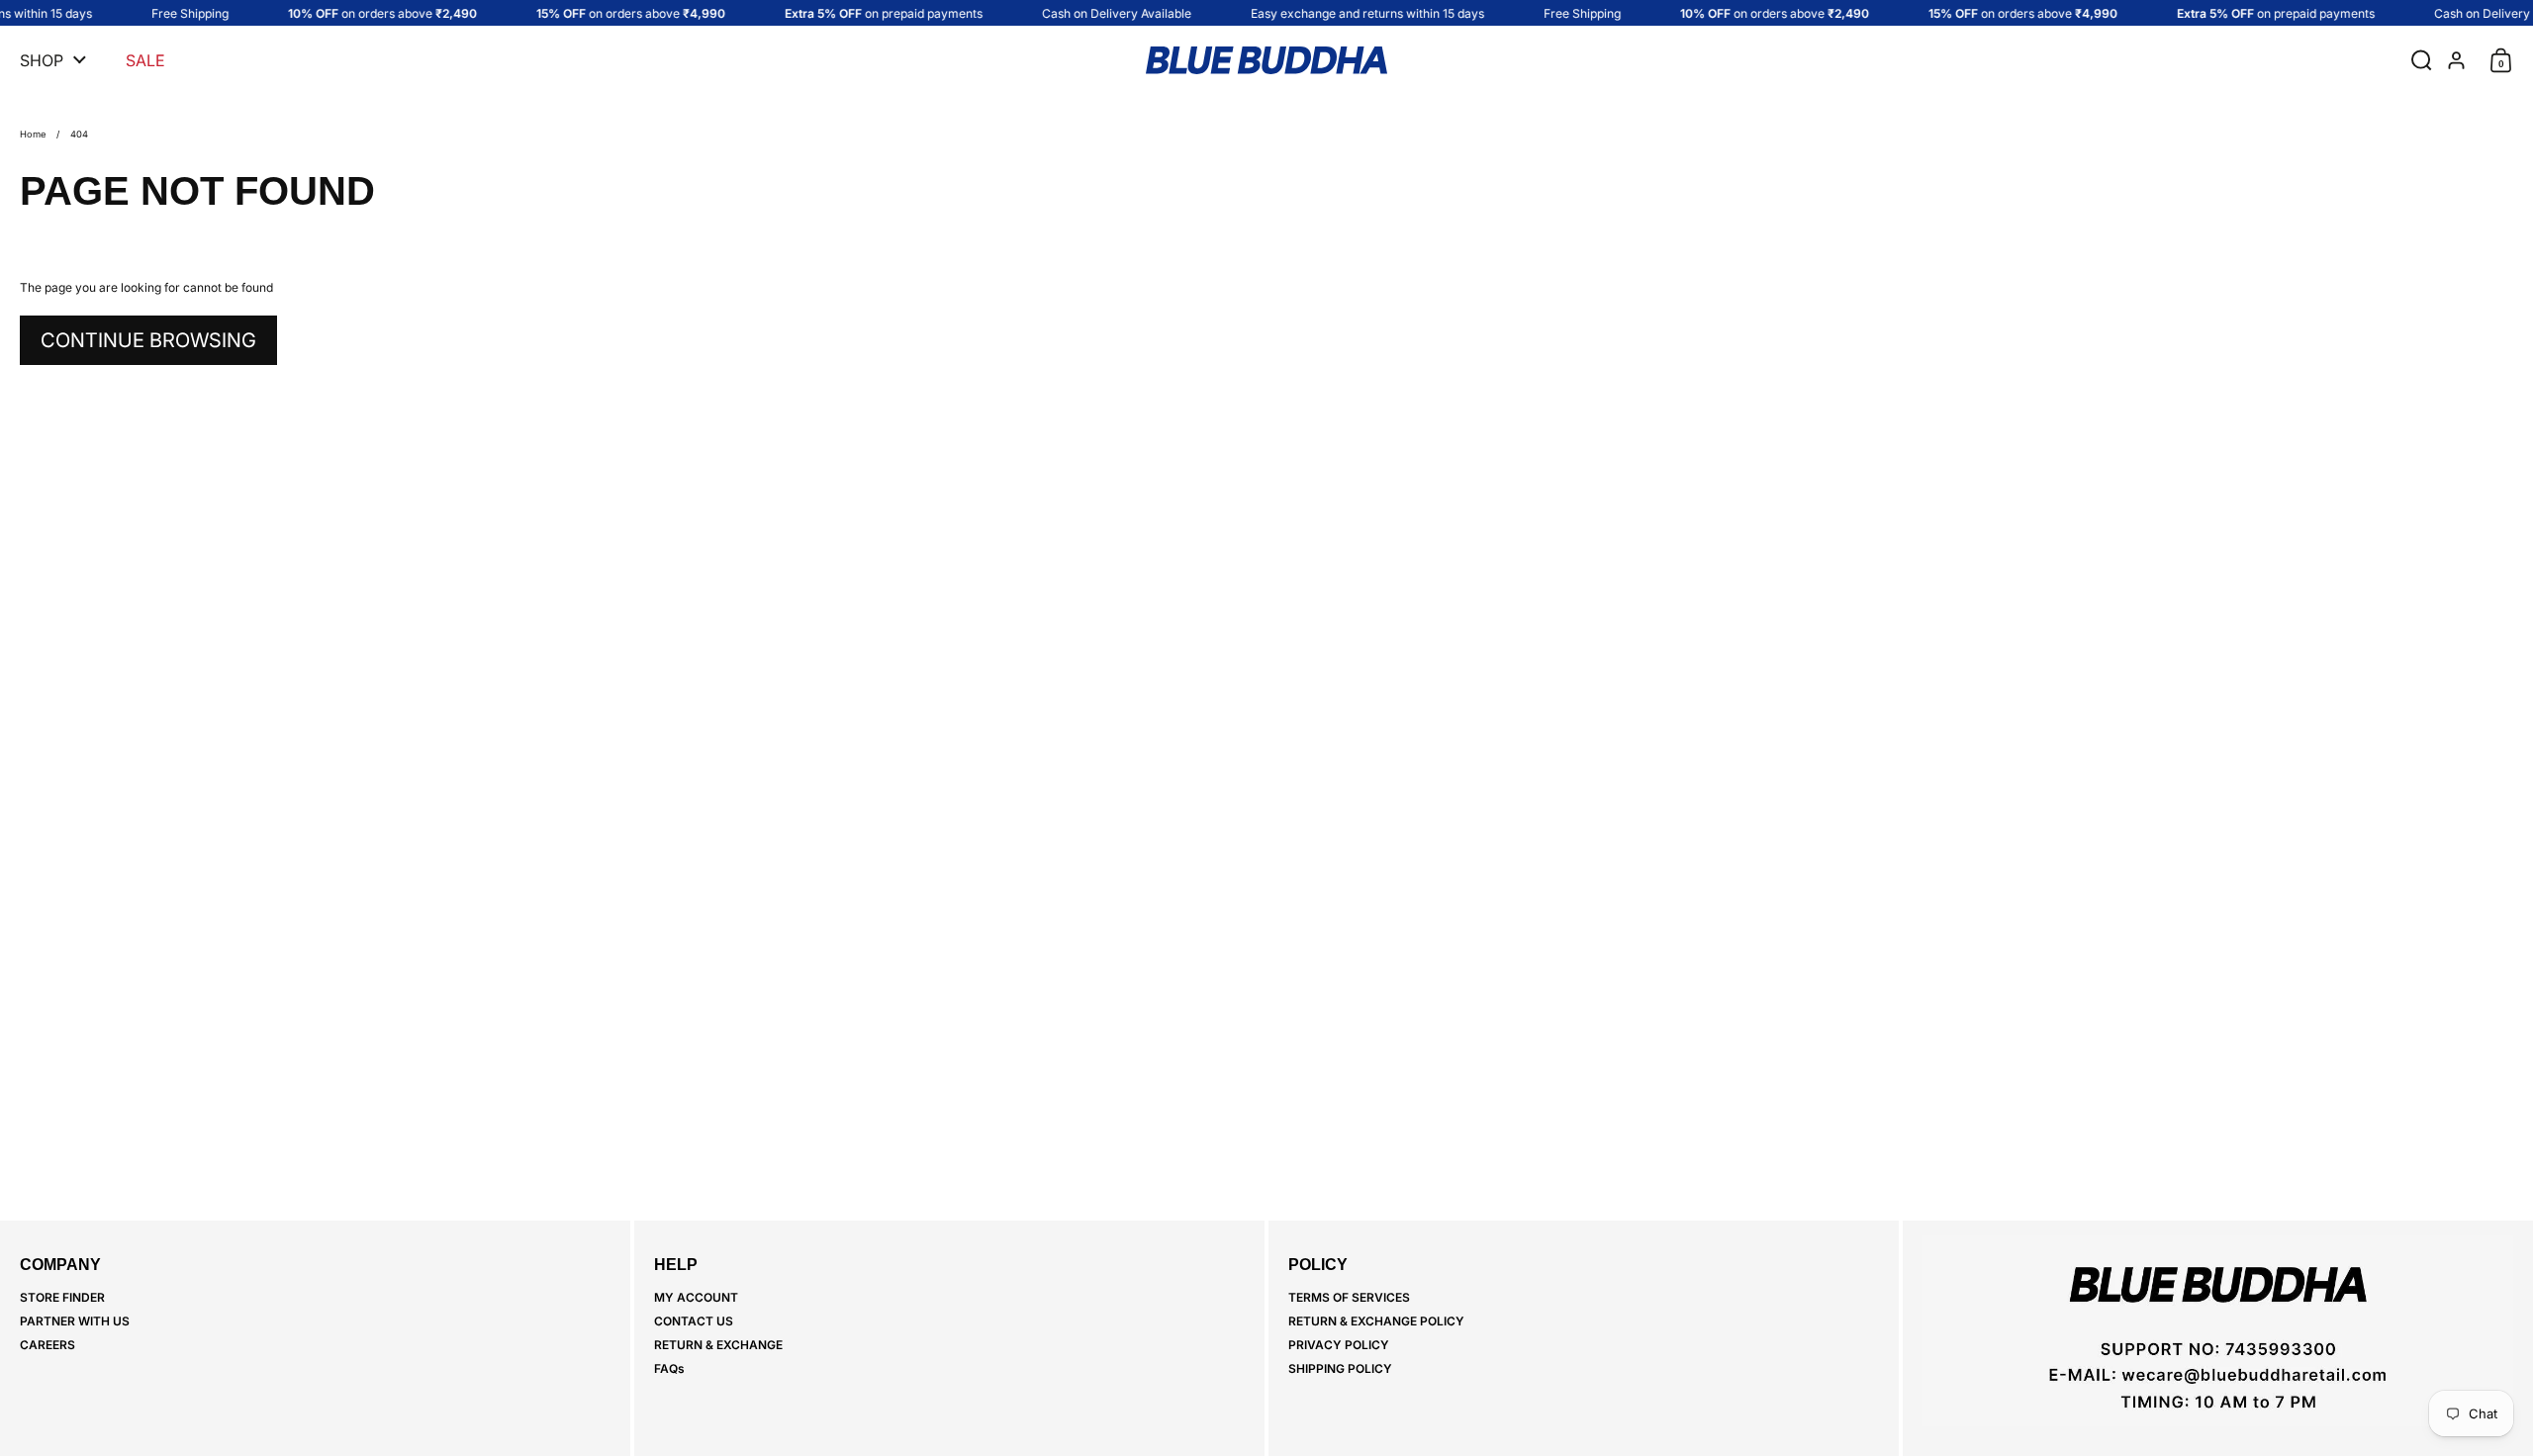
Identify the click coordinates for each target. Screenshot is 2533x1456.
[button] (2417, 60)
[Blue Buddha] (1266, 60)
